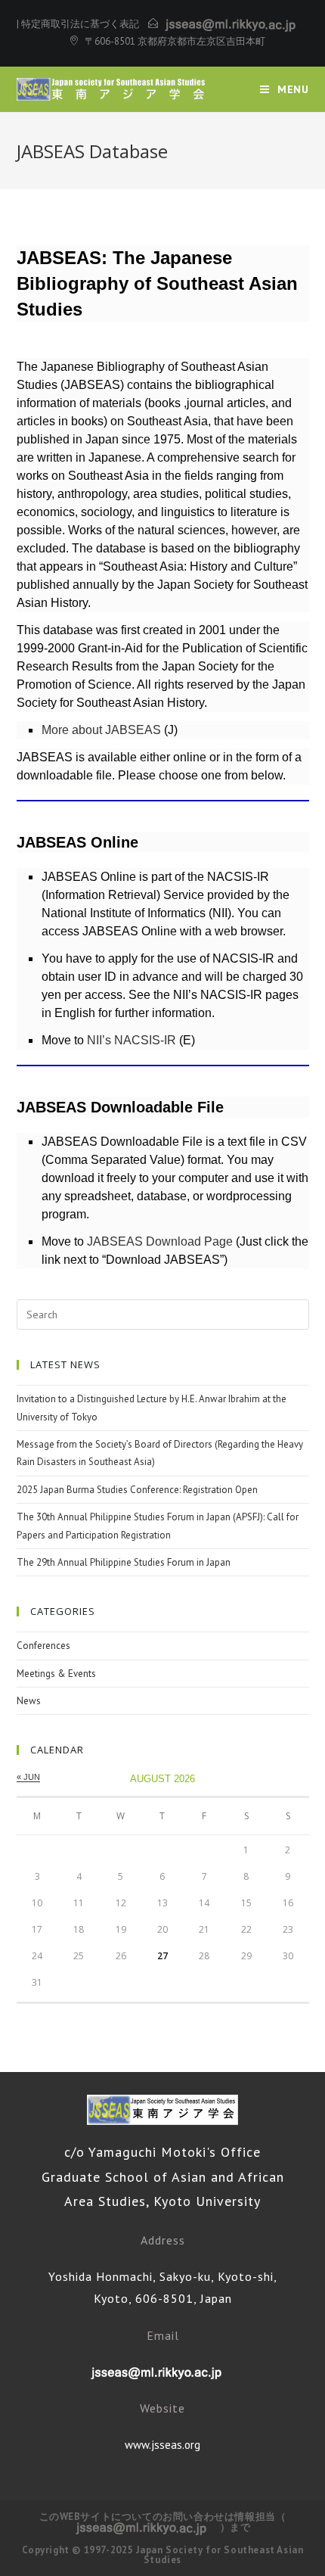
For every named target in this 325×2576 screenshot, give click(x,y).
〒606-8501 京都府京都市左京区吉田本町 (175, 41)
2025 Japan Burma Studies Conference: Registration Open (137, 1490)
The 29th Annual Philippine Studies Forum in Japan (124, 1562)
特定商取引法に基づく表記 (80, 24)
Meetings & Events (56, 1674)
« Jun (28, 1777)
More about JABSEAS (101, 730)
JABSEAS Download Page (160, 1241)
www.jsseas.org (162, 2445)
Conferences (43, 1646)
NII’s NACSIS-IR (132, 1040)
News (29, 1701)
